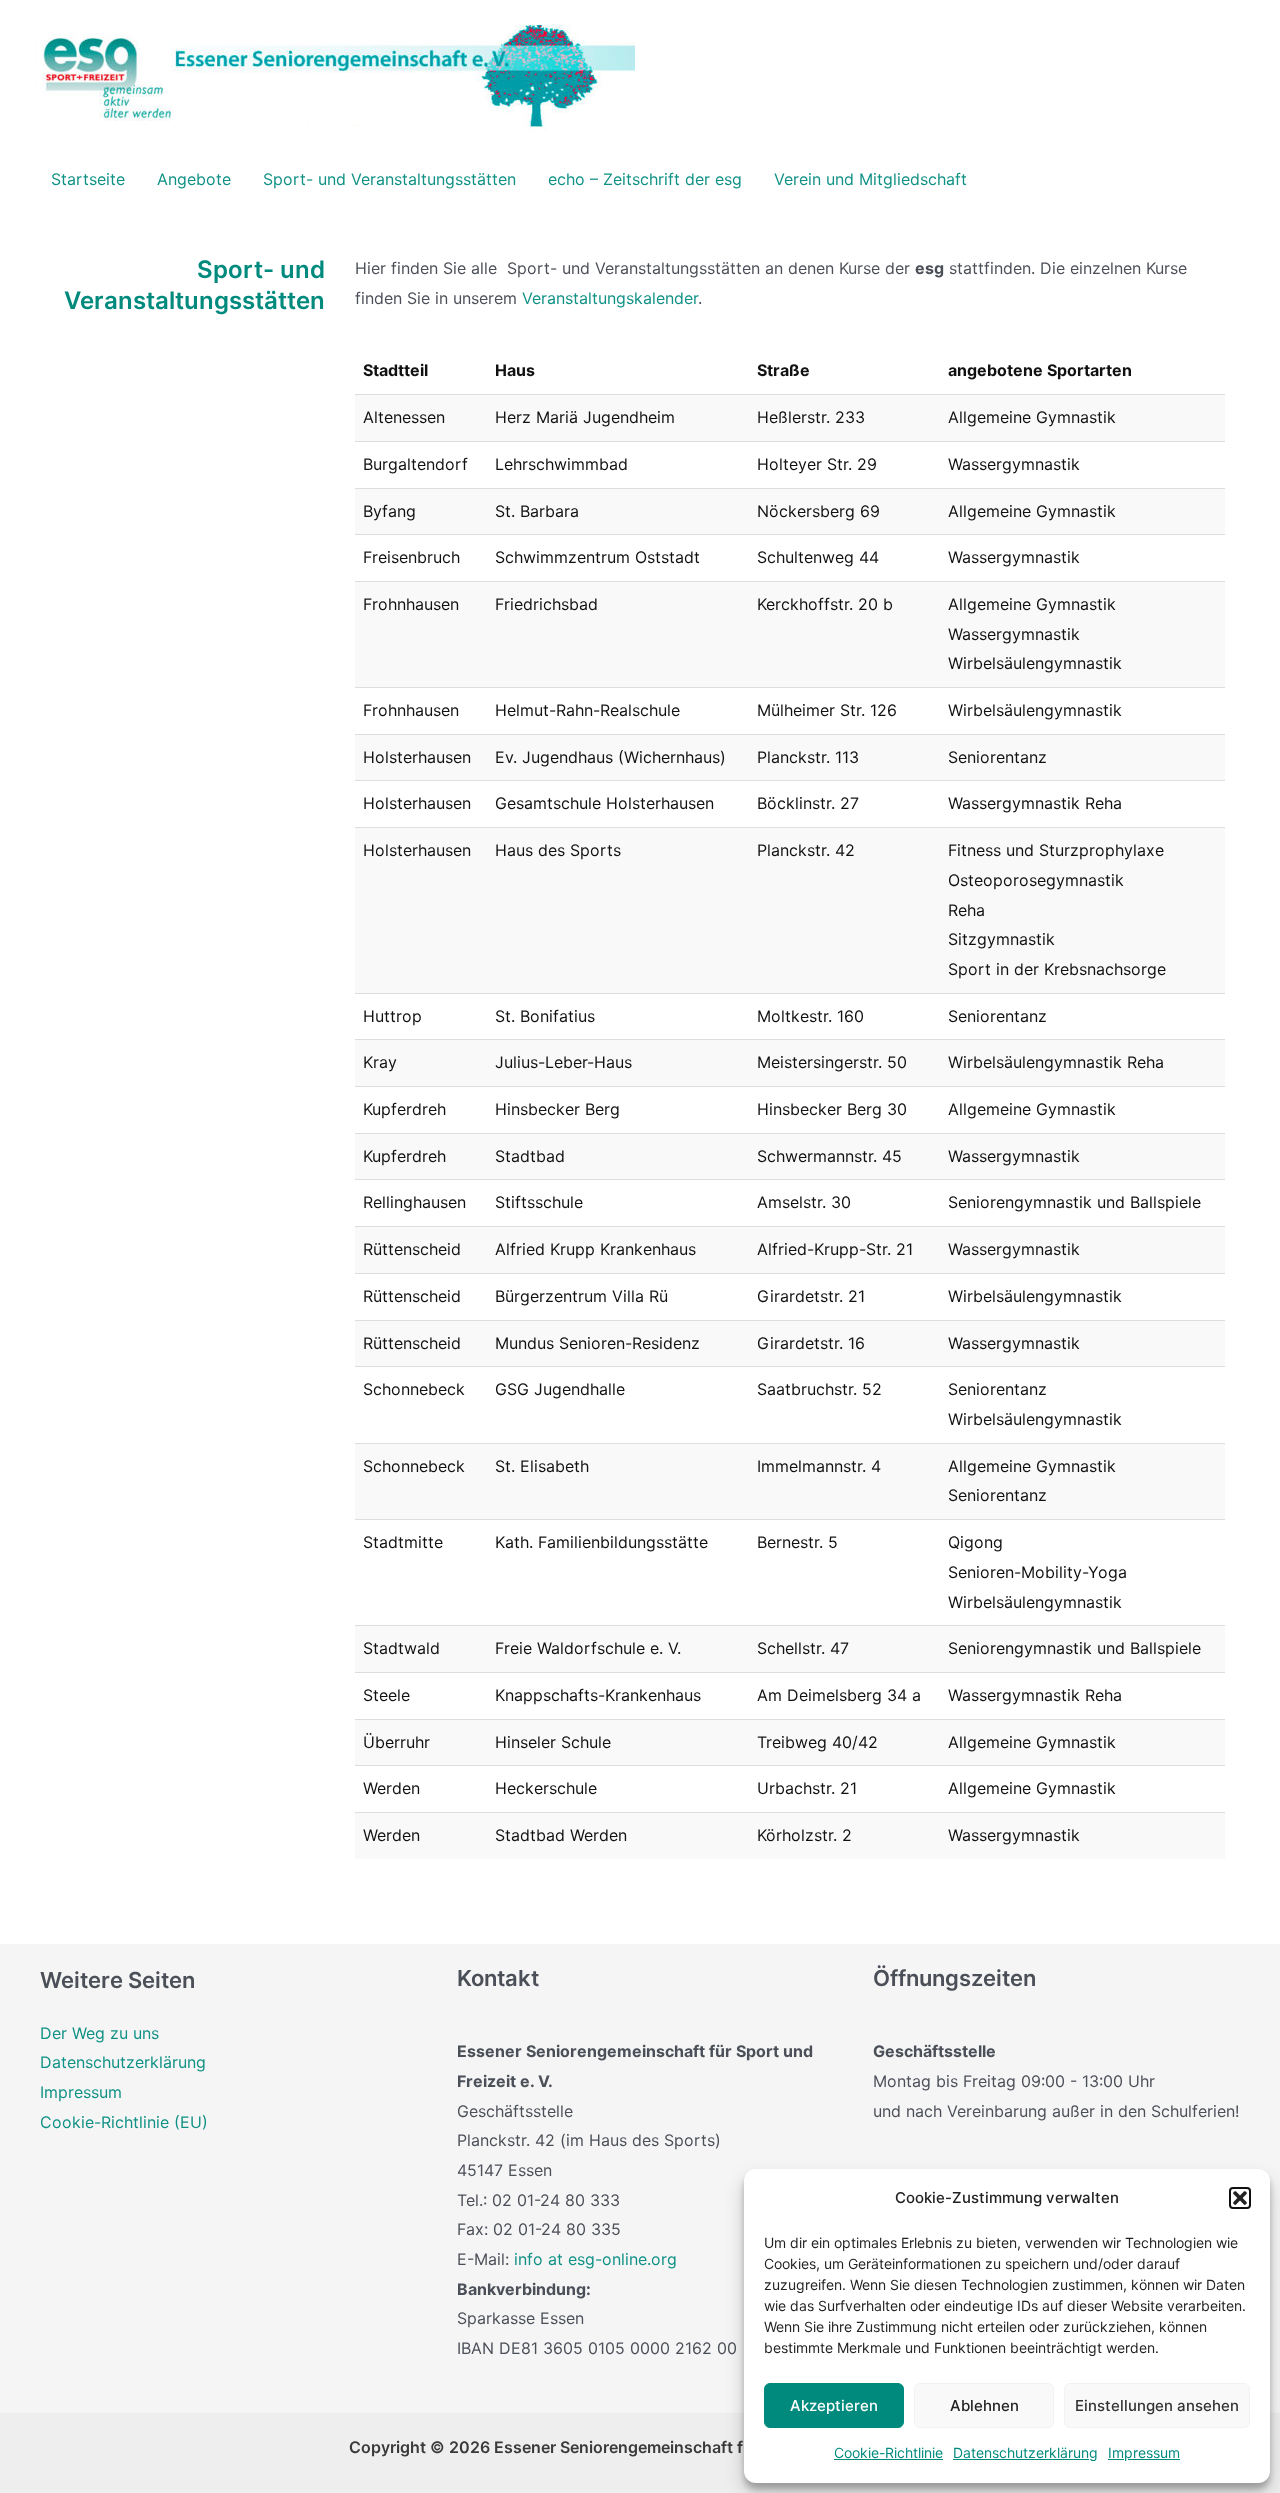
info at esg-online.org (595, 2259)
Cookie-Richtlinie (888, 2452)
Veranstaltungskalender (610, 298)
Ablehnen (984, 2405)
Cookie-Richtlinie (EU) (124, 2122)
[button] (1240, 2198)
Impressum (1144, 2452)
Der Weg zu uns (99, 2033)
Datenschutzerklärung (1025, 2452)
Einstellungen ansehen (1157, 2405)
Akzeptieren (834, 2405)
